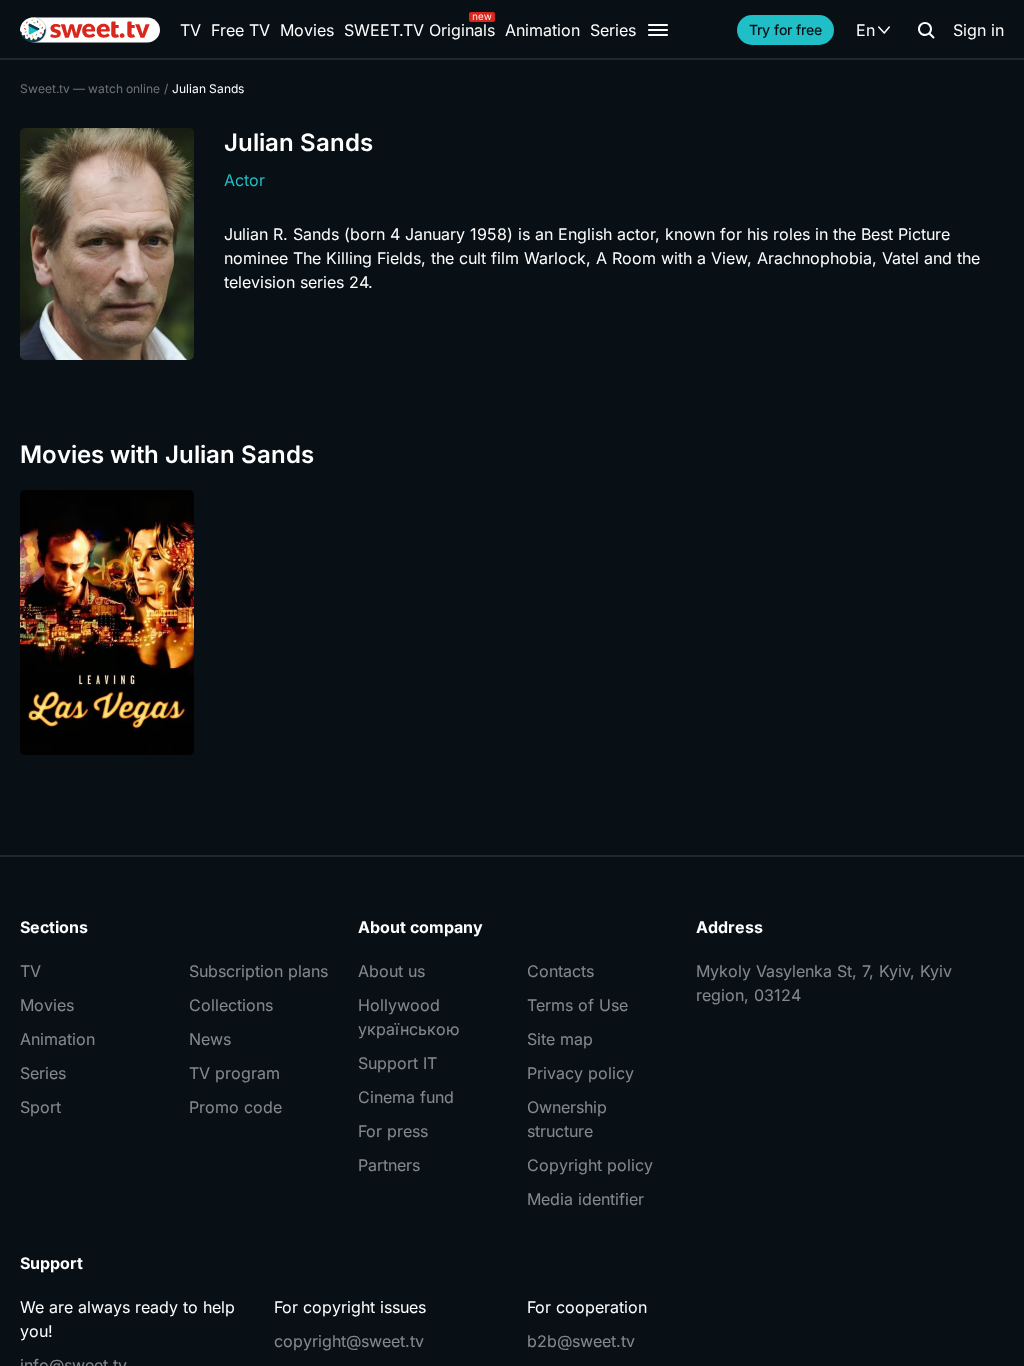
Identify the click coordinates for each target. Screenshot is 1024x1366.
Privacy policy (580, 1073)
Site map (560, 1039)
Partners (389, 1165)
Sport (40, 1107)
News (210, 1039)
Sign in (978, 30)
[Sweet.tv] (90, 30)
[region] (512, 622)
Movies (307, 30)
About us (391, 971)
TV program (234, 1073)
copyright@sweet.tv (349, 1341)
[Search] (926, 30)
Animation (542, 30)
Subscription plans (258, 971)
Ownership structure (567, 1119)
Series (613, 30)
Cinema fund (406, 1097)
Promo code (235, 1107)
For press (393, 1131)
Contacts (560, 971)
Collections (231, 1005)
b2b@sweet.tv (581, 1341)
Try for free (785, 29)
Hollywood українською (408, 1017)
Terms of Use (577, 1005)
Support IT (397, 1063)
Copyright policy (590, 1165)
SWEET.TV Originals (419, 30)
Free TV (240, 30)
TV (190, 30)
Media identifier (585, 1199)
